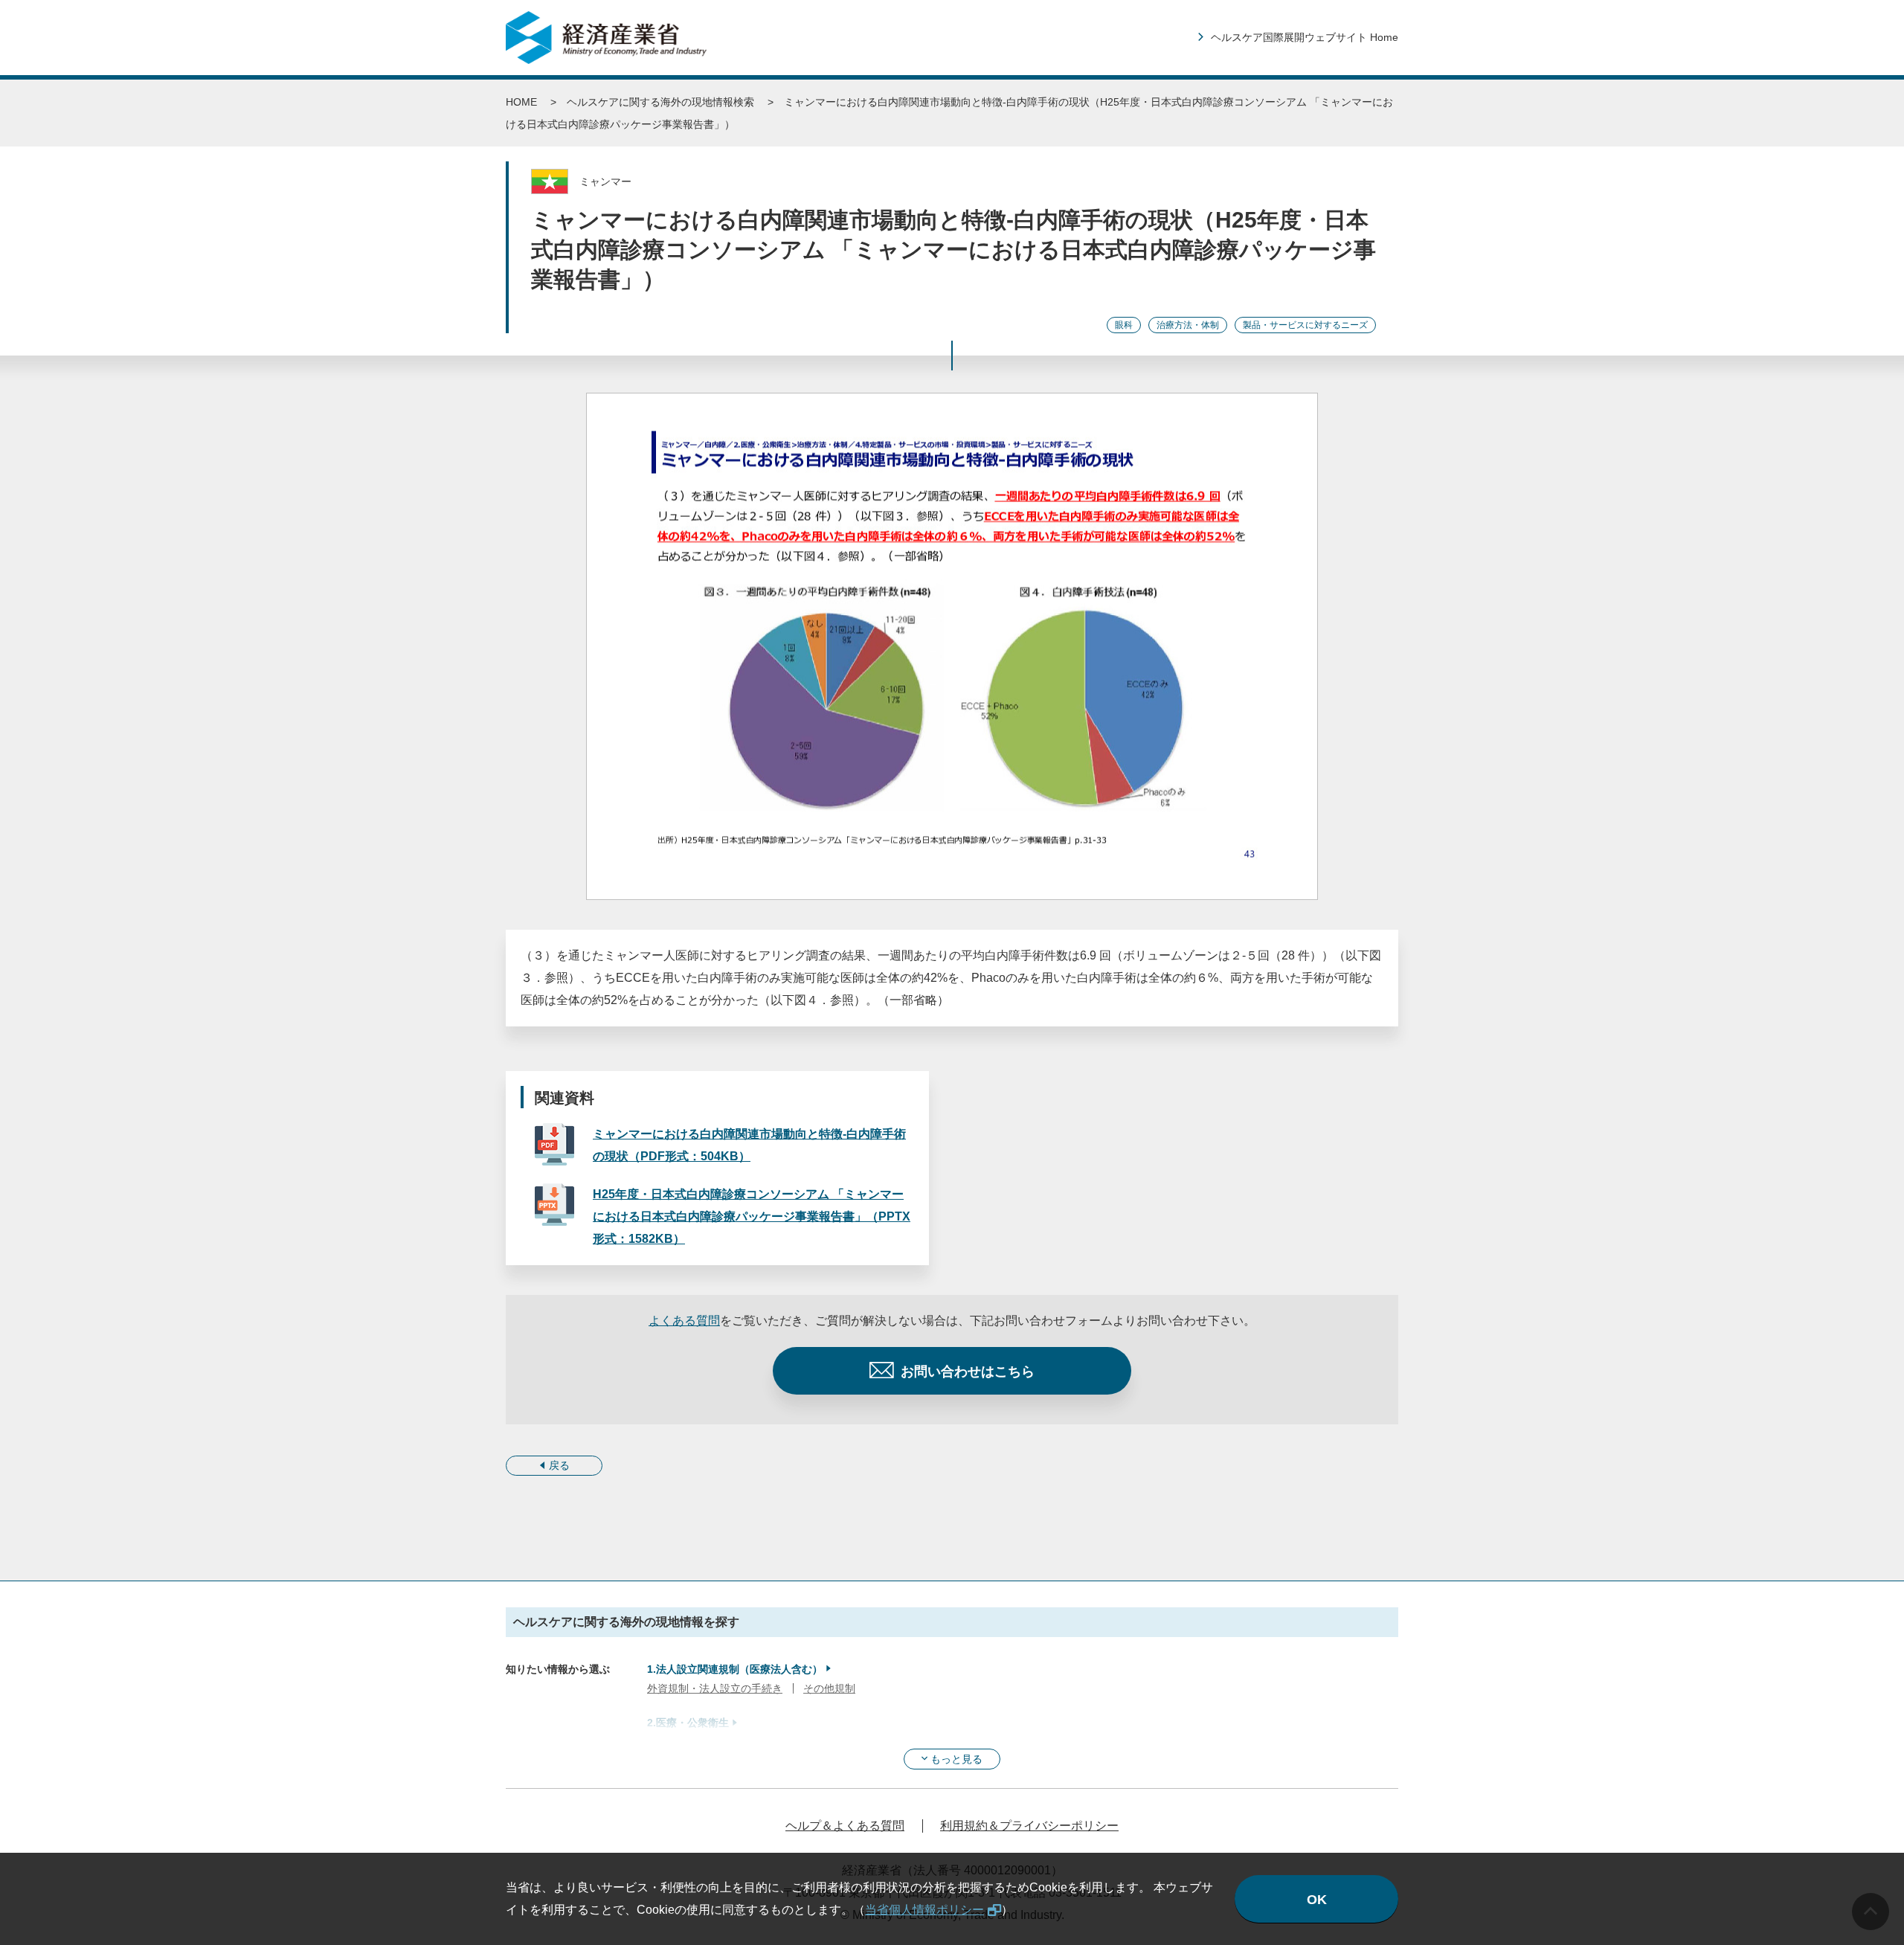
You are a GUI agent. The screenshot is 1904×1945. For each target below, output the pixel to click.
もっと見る (956, 1759)
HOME (521, 102)
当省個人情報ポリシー (924, 1910)
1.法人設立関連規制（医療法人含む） (735, 1669)
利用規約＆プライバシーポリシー (1029, 1826)
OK (1317, 1900)
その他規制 (829, 1688)
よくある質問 (684, 1321)
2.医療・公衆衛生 (688, 1723)
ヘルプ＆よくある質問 (845, 1826)
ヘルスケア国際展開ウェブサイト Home (1305, 37)
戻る (559, 1465)
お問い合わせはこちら (968, 1372)
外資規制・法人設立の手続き (715, 1688)
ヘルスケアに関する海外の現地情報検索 (660, 102)
